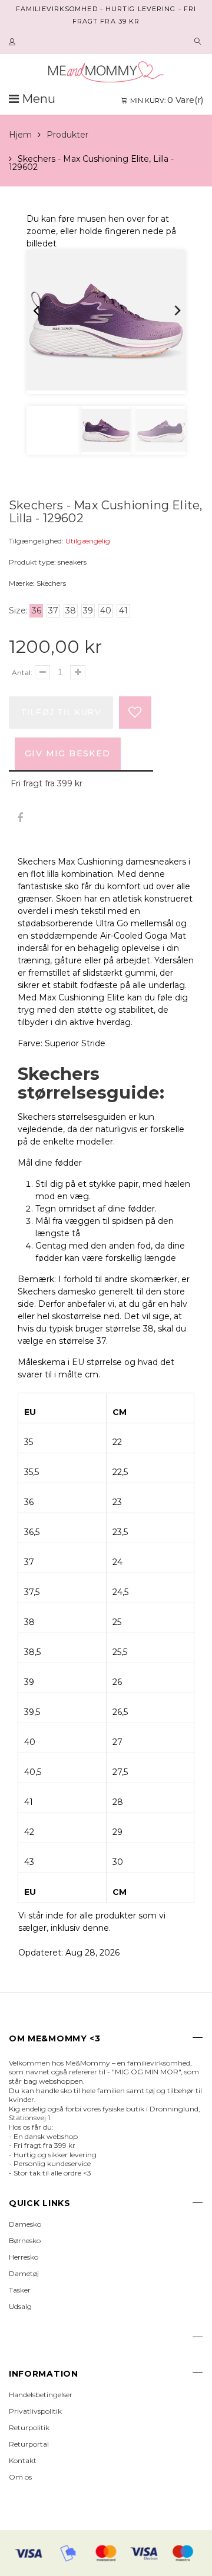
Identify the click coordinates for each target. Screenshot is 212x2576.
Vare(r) (167, 100)
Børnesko (25, 2240)
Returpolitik (29, 2427)
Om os (20, 2477)
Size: (18, 610)
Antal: (22, 673)
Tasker (20, 2290)
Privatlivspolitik (35, 2411)
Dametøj (24, 2273)
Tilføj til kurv (61, 712)
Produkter (67, 135)
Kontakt (23, 2460)
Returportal (29, 2444)
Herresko (24, 2257)
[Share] (20, 818)
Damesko (25, 2224)
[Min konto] (14, 42)
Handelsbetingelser (41, 2395)
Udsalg (20, 2306)
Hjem (20, 135)
